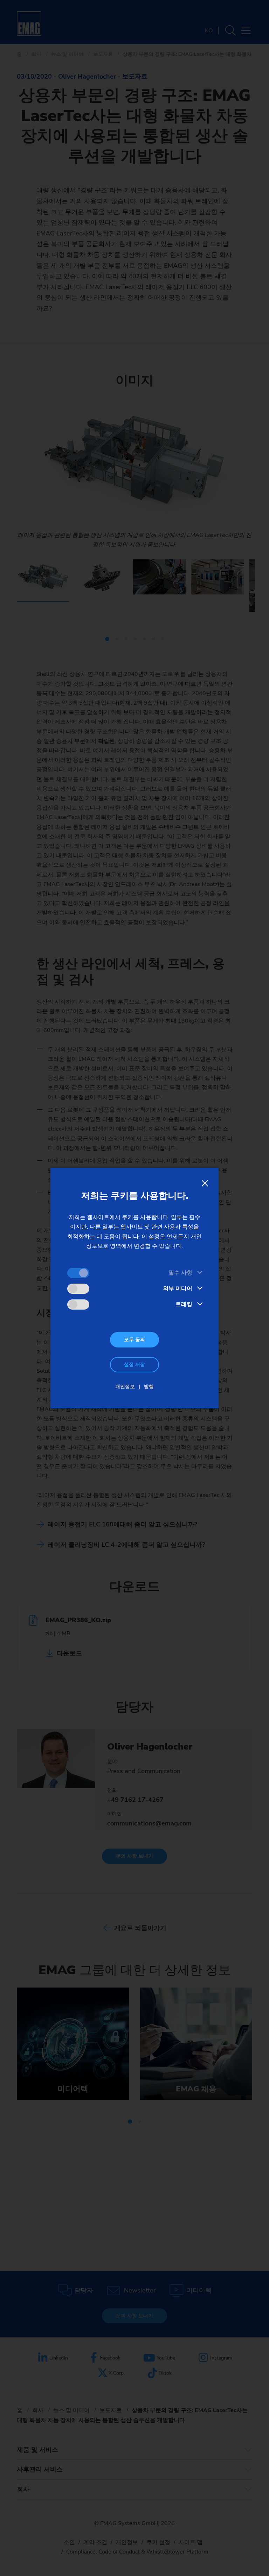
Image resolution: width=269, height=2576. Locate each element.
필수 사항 (180, 1273)
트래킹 (184, 1304)
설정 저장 (134, 1364)
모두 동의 (134, 1340)
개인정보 (125, 1387)
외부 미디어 (178, 1289)
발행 (149, 1387)
